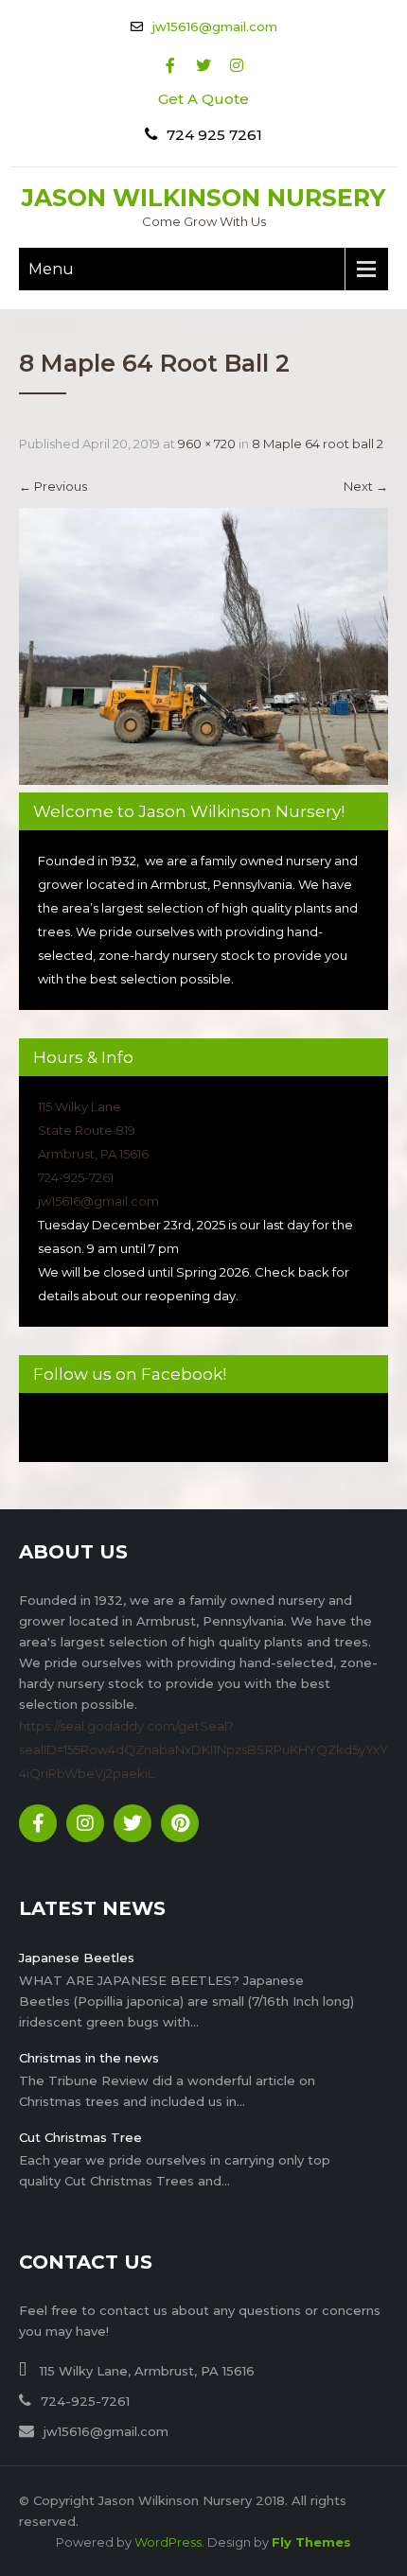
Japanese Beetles (77, 1958)
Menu (51, 269)
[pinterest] (180, 1823)
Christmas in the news (89, 2058)
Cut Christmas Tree (80, 2137)
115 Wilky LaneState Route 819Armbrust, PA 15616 (93, 1130)
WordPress (168, 2542)
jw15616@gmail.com (215, 26)
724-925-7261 (76, 1177)
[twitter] (204, 66)
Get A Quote (203, 99)
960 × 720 (207, 444)
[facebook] (171, 66)
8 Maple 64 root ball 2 (318, 444)
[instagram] (237, 66)
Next (366, 486)
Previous (53, 486)
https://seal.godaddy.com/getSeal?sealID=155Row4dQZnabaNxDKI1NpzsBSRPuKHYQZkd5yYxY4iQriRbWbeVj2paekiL (203, 1749)
